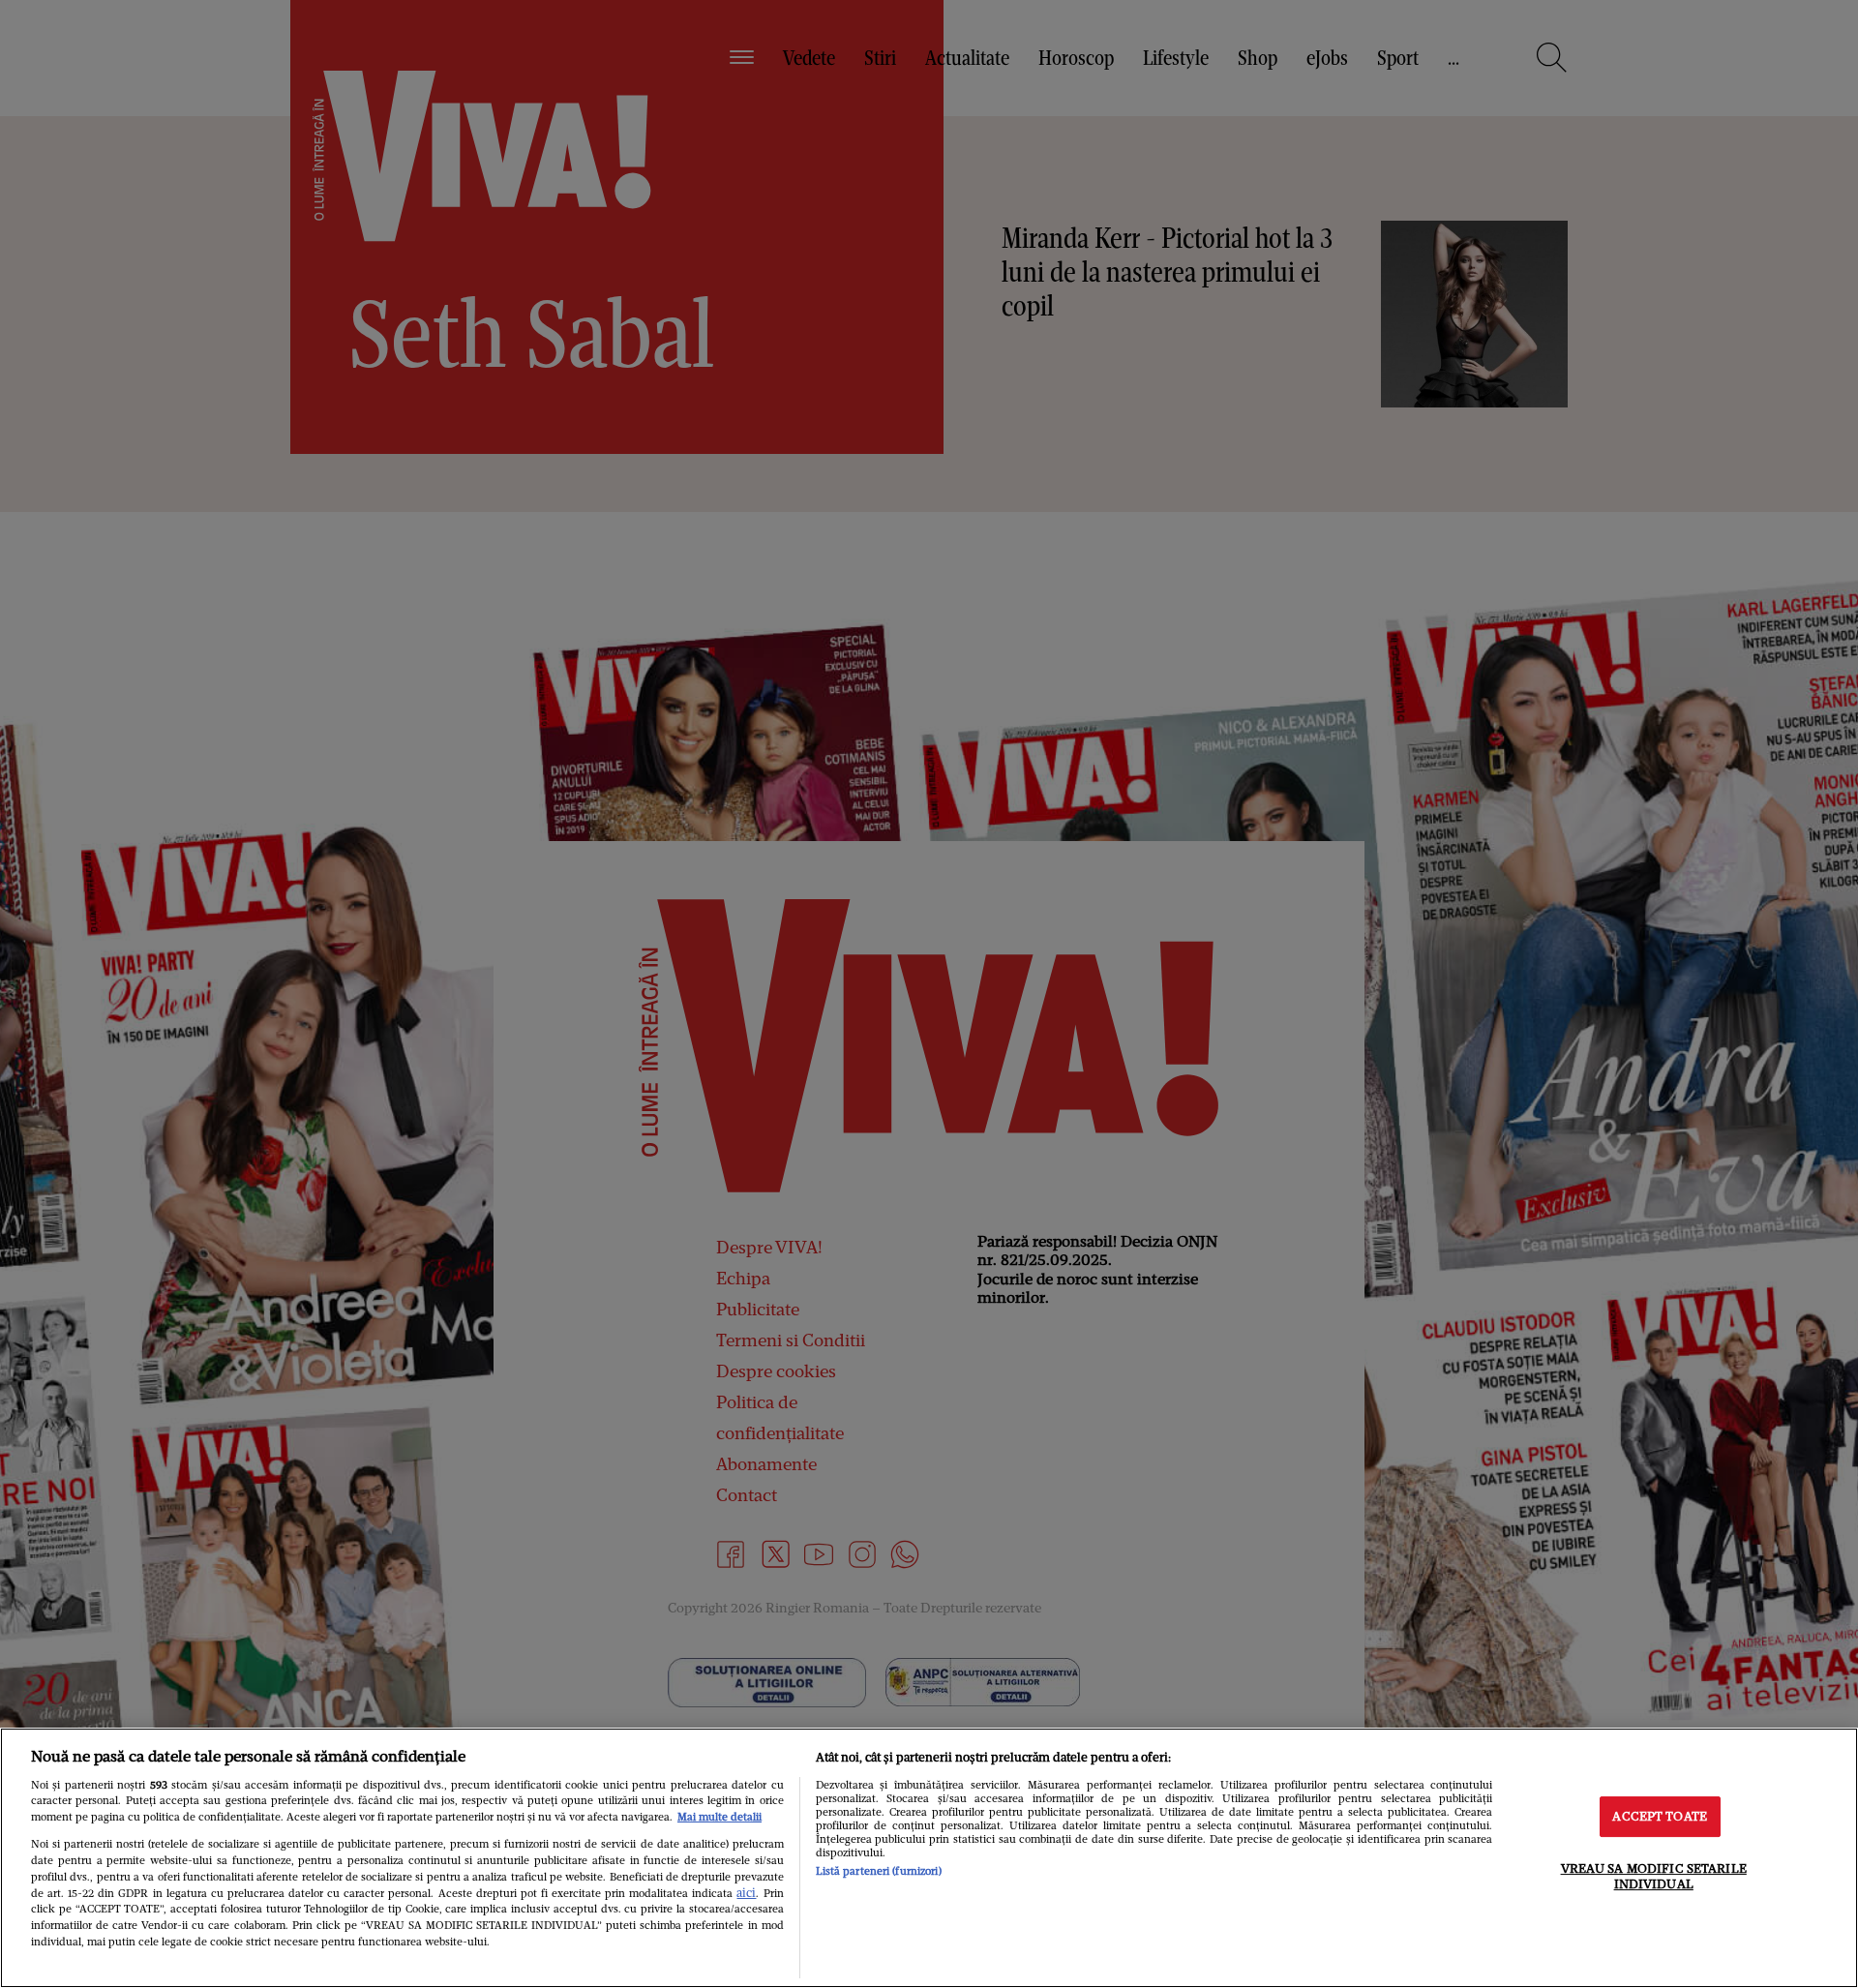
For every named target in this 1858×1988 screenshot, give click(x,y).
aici (746, 1893)
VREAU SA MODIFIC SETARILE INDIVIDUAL (1654, 1876)
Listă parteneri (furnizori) (879, 1871)
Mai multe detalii (719, 1817)
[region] (929, 1858)
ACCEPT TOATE (1660, 1817)
